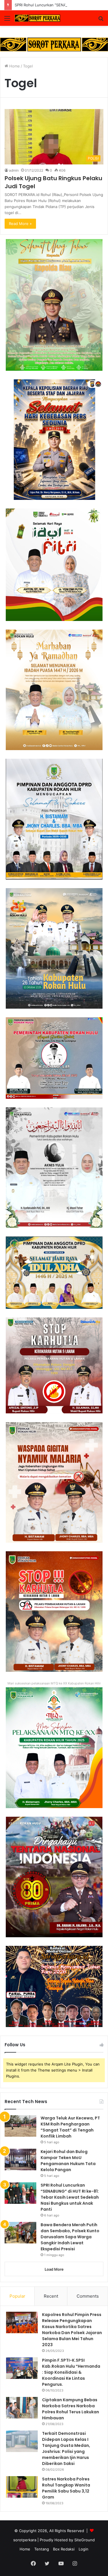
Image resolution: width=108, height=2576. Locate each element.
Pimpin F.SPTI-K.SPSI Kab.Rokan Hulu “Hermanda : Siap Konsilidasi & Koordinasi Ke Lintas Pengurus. (71, 2372)
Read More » (20, 224)
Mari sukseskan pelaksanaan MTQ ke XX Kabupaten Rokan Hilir (54, 1683)
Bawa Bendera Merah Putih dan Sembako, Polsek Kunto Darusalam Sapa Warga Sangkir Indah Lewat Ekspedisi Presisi (70, 2237)
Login (84, 2549)
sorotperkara (25, 2540)
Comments (88, 2296)
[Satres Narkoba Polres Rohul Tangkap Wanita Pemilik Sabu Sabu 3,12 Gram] (22, 2487)
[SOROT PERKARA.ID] (37, 18)
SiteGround (85, 2540)
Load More (54, 2269)
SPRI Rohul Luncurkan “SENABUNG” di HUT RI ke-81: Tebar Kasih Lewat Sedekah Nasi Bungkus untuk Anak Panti (70, 2197)
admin (14, 170)
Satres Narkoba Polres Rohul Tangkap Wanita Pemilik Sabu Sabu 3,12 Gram (66, 2488)
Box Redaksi (64, 2549)
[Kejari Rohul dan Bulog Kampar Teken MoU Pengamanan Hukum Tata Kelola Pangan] (20, 2159)
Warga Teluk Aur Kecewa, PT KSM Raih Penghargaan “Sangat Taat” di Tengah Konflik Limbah (70, 2127)
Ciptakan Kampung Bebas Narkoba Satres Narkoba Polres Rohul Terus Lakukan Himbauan (71, 2409)
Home (14, 66)
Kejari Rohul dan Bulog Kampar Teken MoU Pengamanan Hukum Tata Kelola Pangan (68, 2161)
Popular (17, 2296)
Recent (51, 2296)
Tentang (42, 2549)
